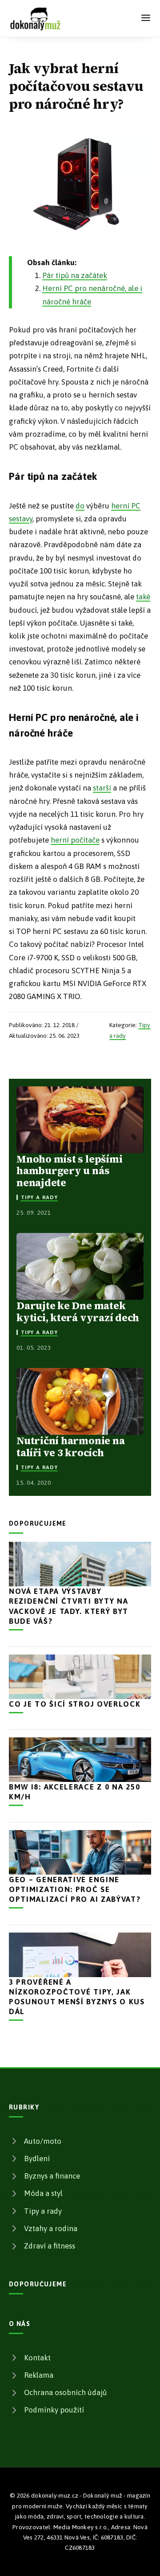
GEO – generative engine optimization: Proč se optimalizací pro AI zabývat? (75, 1889)
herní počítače (75, 840)
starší (102, 788)
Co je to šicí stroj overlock (75, 1704)
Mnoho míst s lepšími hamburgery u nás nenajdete (69, 1171)
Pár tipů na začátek (75, 275)
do (80, 506)
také (143, 597)
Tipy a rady (39, 1197)
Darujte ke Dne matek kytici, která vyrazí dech (78, 1311)
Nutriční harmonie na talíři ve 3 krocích (70, 1446)
